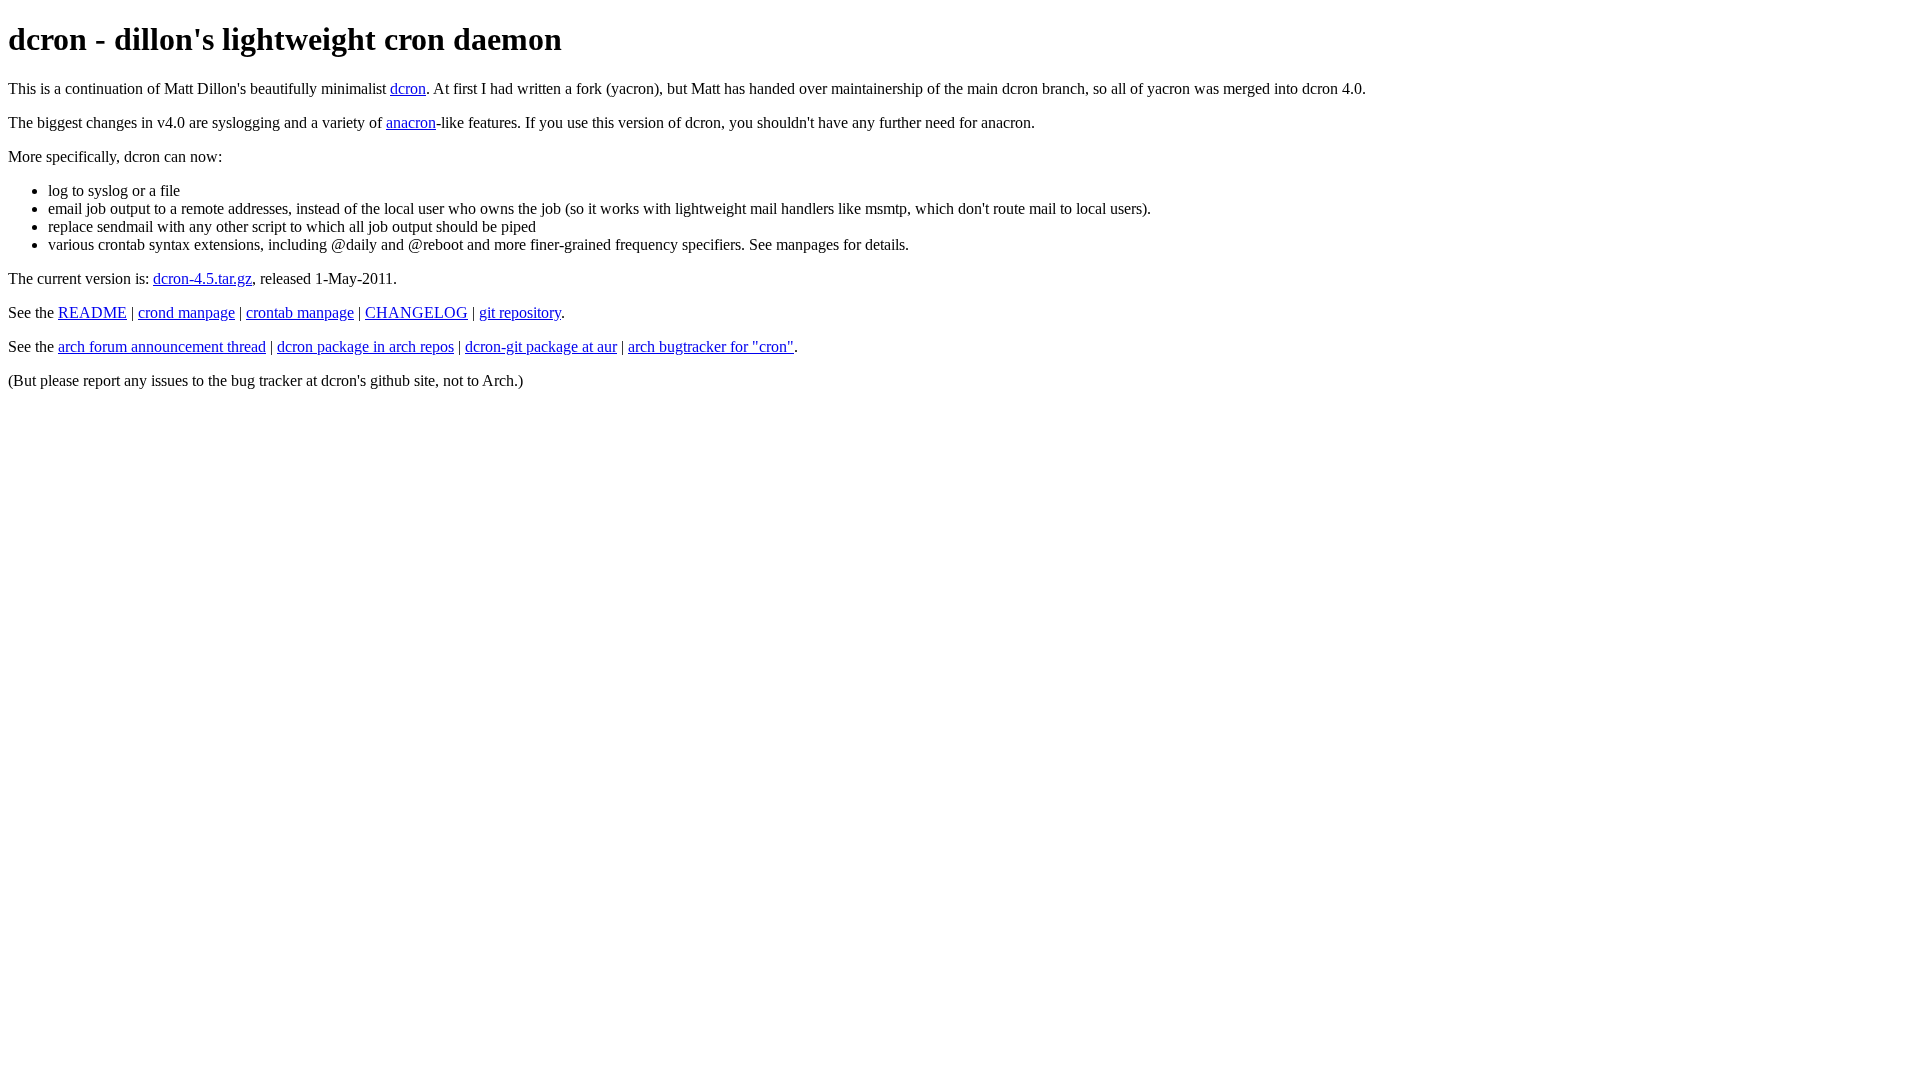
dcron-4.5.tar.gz (202, 278)
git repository (520, 312)
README (92, 312)
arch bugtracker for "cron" (711, 346)
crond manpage (186, 312)
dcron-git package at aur (541, 346)
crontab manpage (300, 312)
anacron (411, 122)
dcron (408, 88)
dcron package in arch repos (365, 346)
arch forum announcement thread (162, 346)
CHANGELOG (416, 312)
